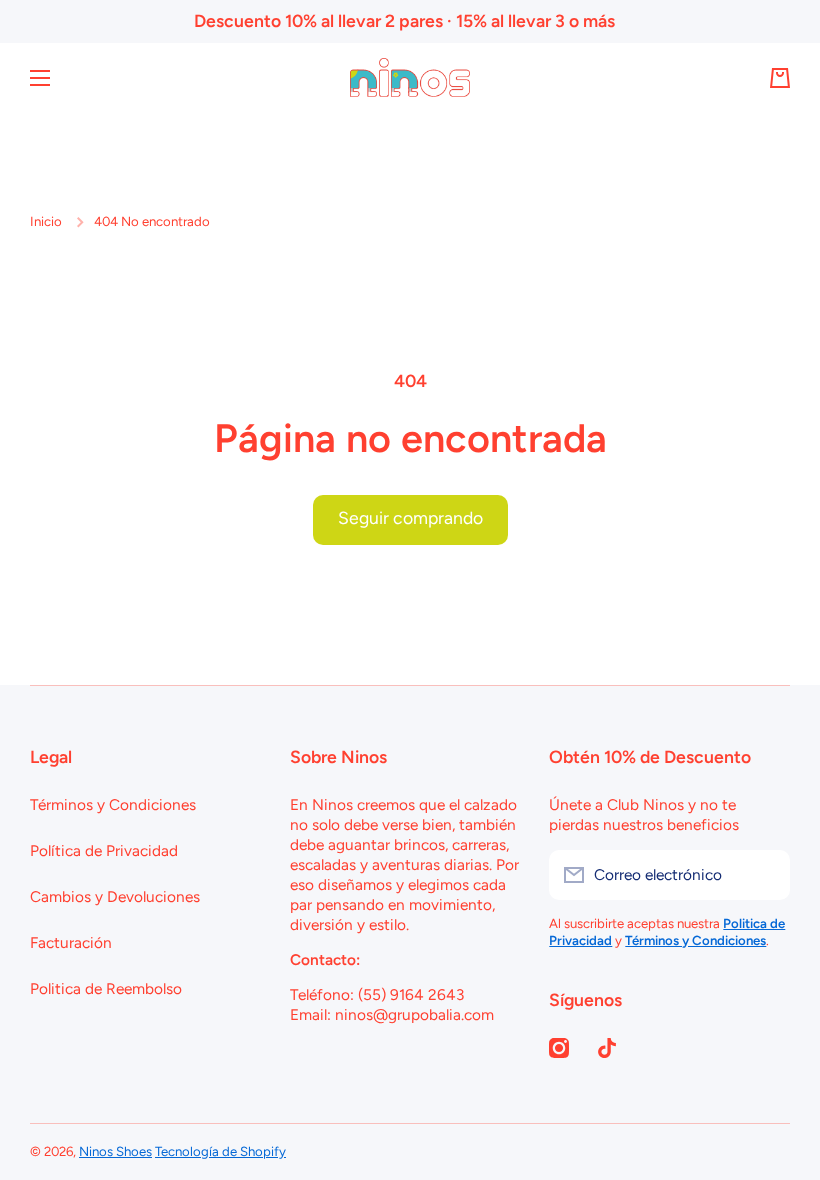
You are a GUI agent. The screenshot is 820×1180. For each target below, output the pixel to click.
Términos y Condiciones (113, 804)
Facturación (71, 942)
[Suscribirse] (765, 875)
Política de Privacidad (104, 850)
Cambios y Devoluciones (115, 896)
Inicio (46, 221)
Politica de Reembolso (106, 988)
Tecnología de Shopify (220, 1151)
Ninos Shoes (115, 1151)
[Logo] (410, 77)
